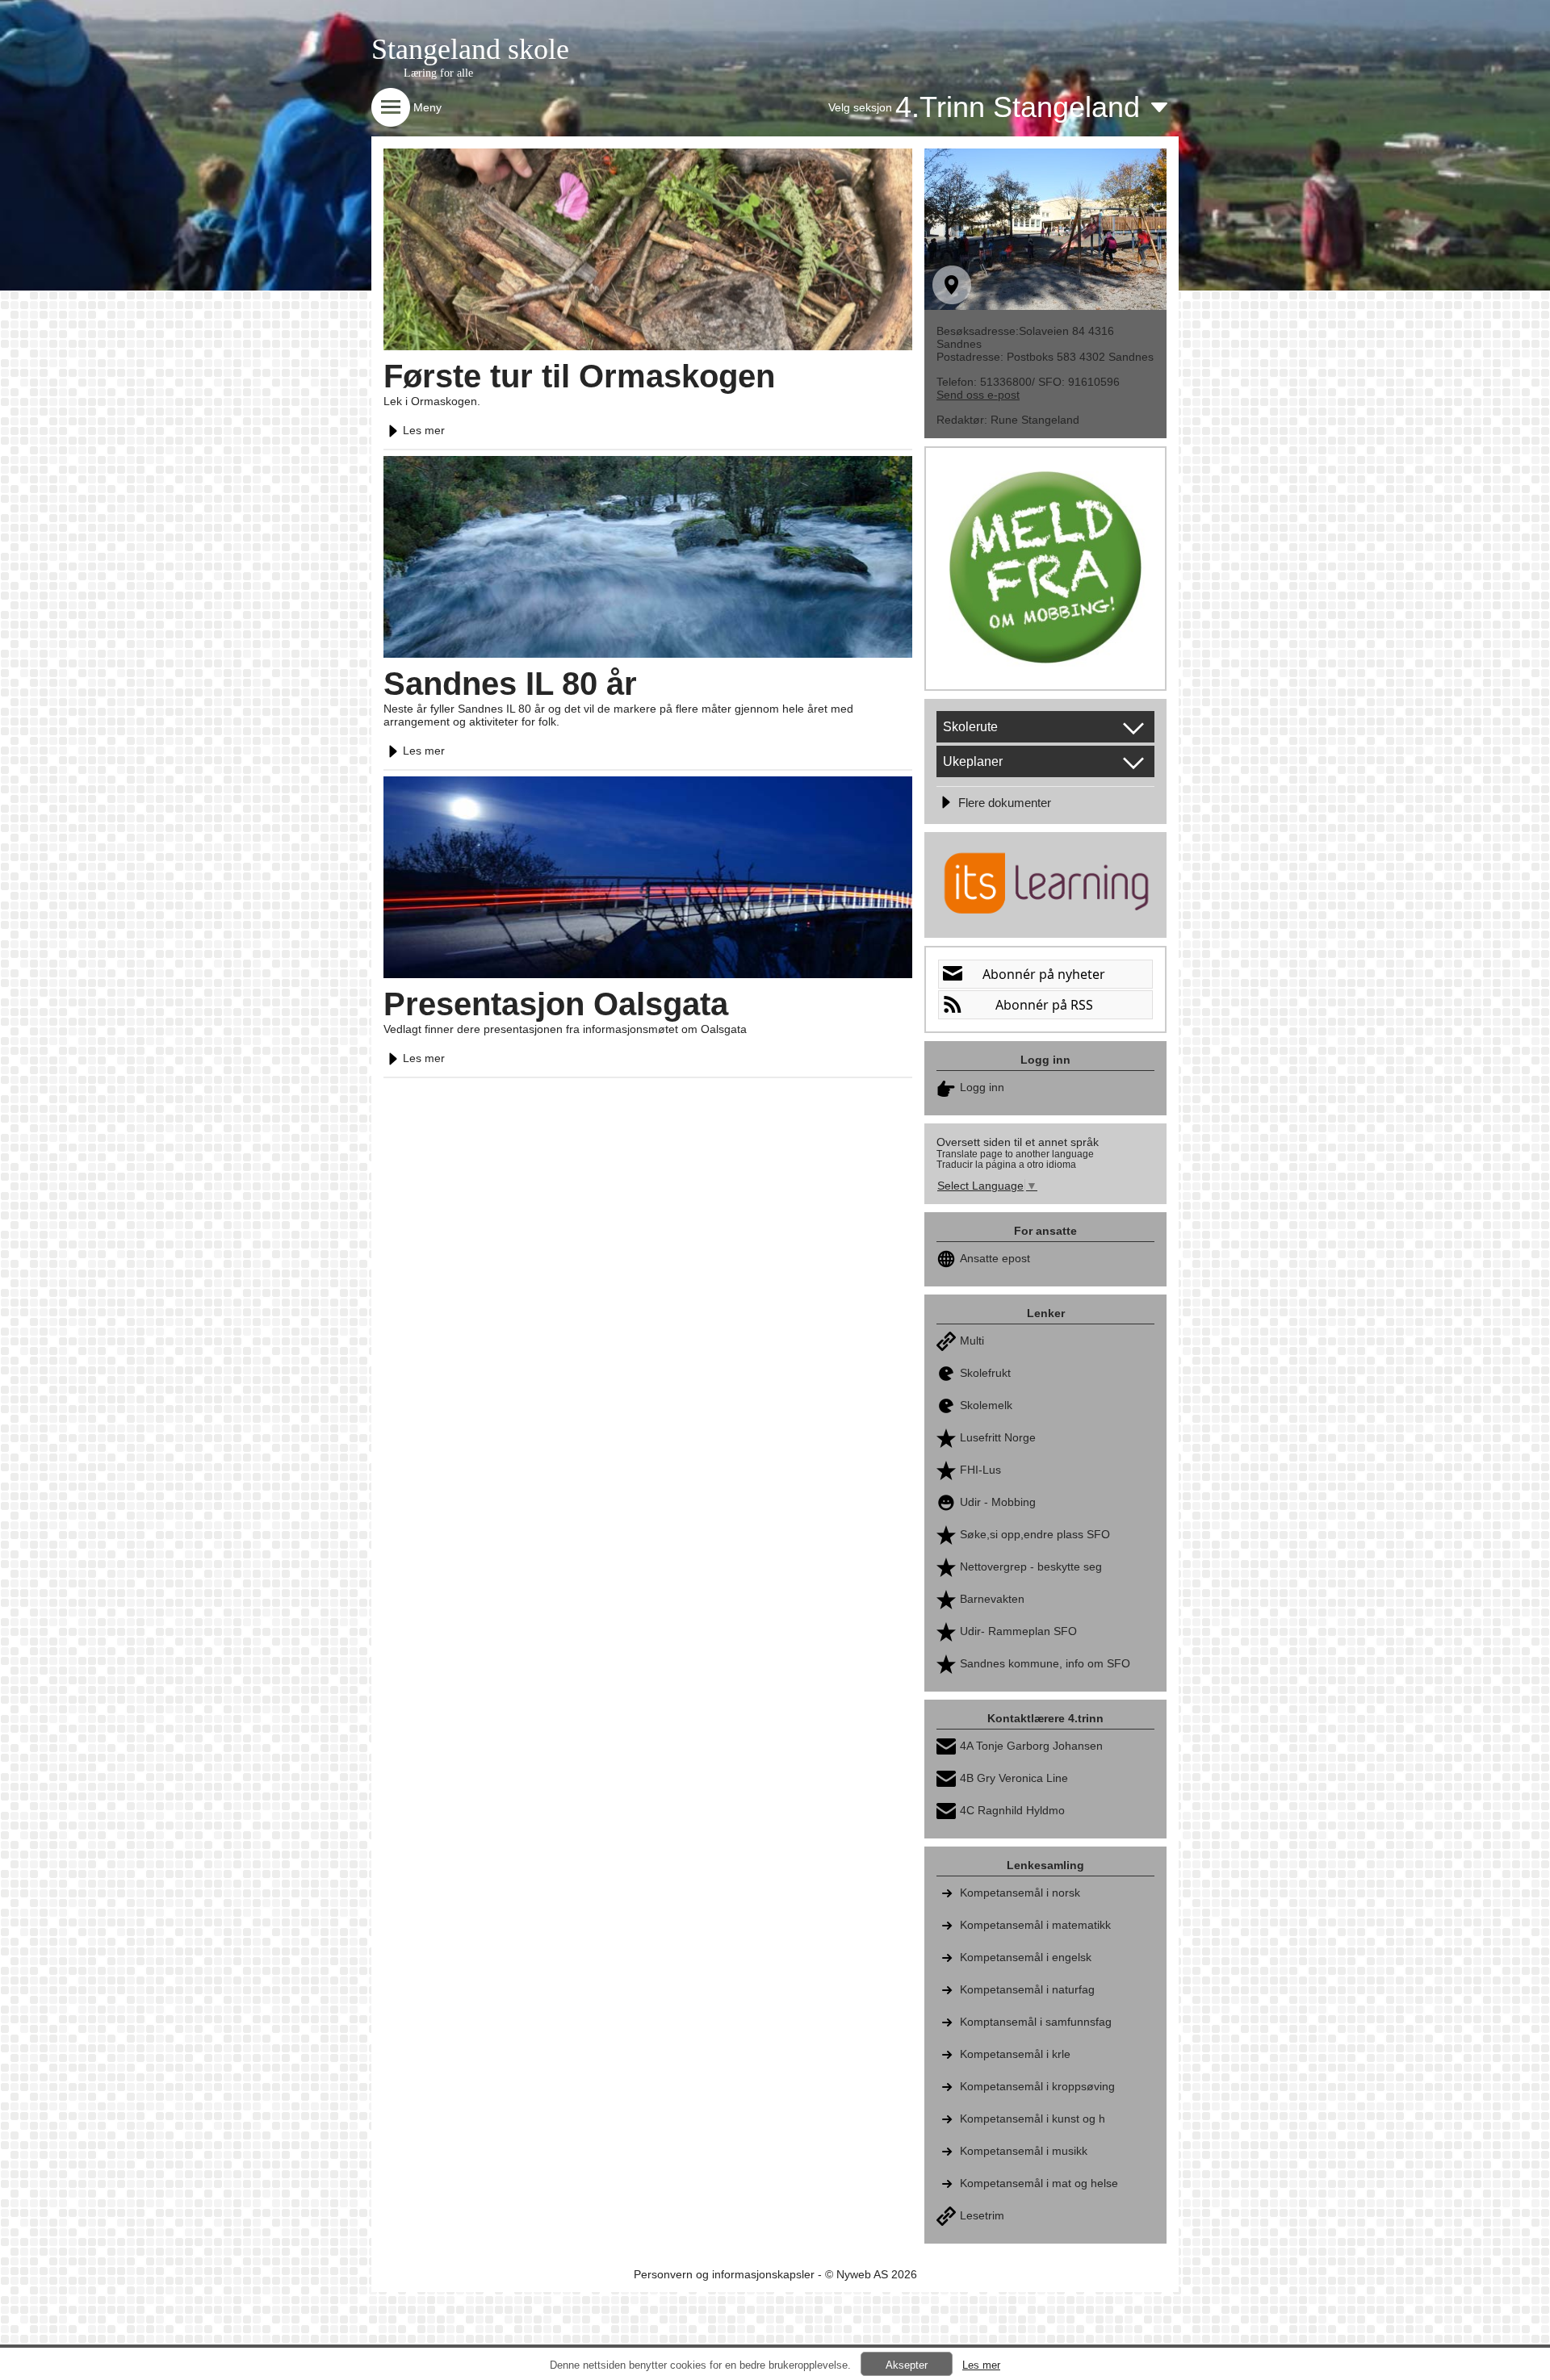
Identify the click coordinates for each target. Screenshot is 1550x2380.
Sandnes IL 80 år (510, 684)
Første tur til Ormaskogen (579, 376)
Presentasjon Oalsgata (556, 1004)
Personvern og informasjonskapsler (724, 2274)
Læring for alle (438, 73)
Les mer (424, 430)
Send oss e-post (978, 395)
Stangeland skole (470, 49)
